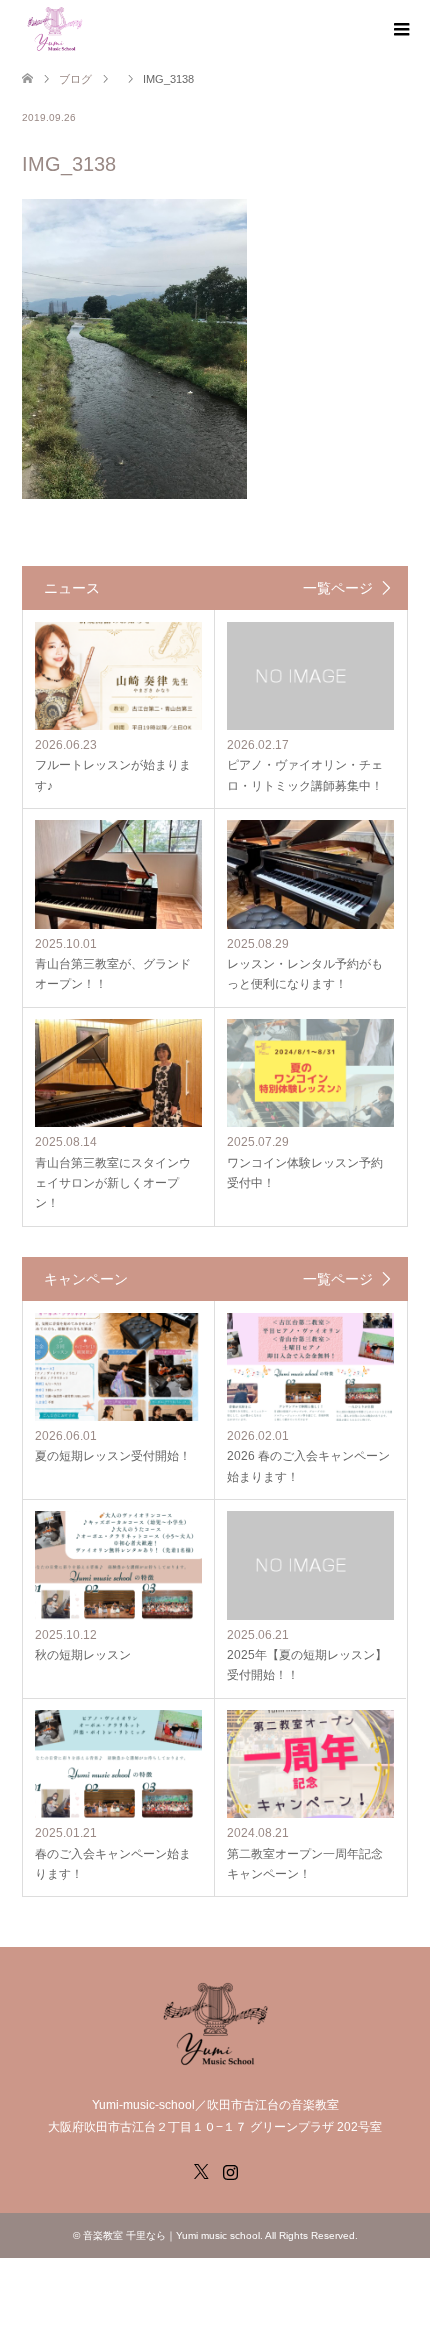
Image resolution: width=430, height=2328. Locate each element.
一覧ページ (338, 588)
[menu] (400, 30)
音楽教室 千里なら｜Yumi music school (171, 2235)
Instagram (230, 2170)
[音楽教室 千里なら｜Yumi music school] (55, 29)
